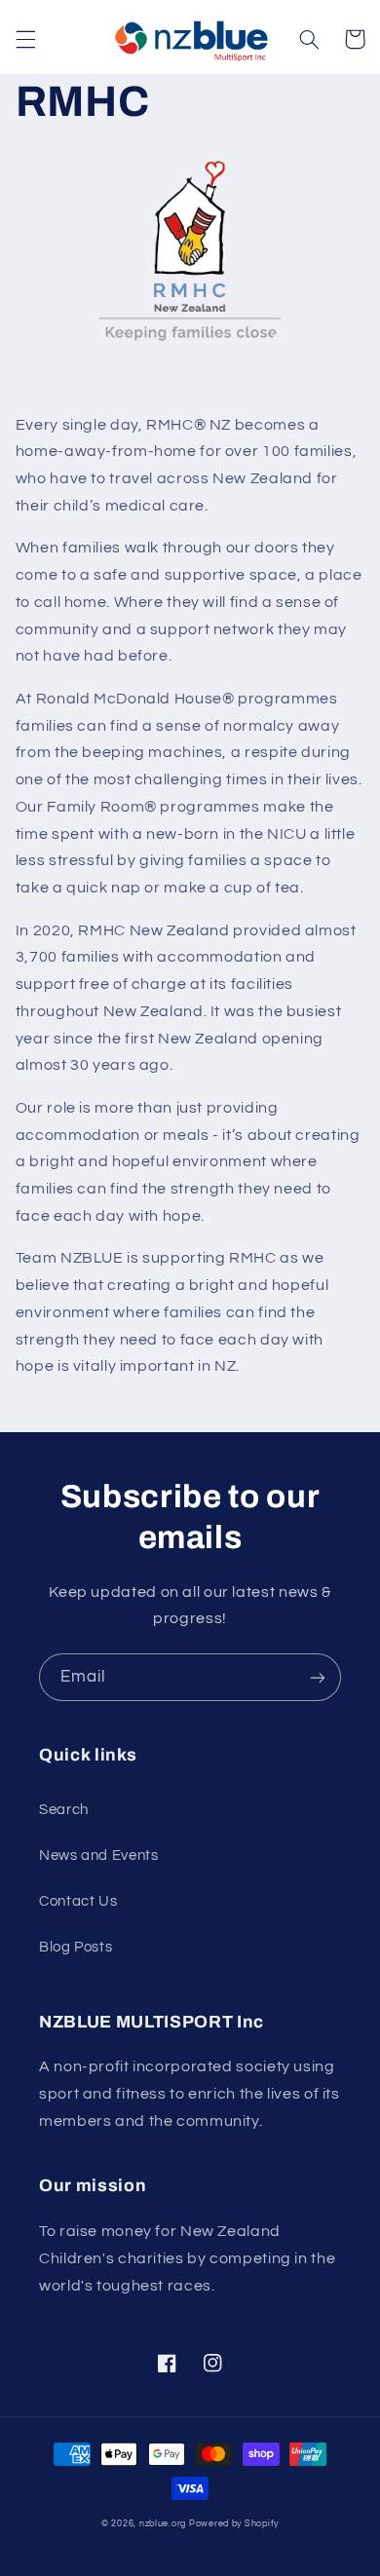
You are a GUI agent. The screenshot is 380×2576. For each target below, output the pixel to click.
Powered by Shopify (234, 2524)
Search (64, 1810)
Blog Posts (76, 1947)
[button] (25, 39)
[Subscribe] (318, 1677)
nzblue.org (163, 2524)
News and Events (98, 1856)
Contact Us (78, 1901)
